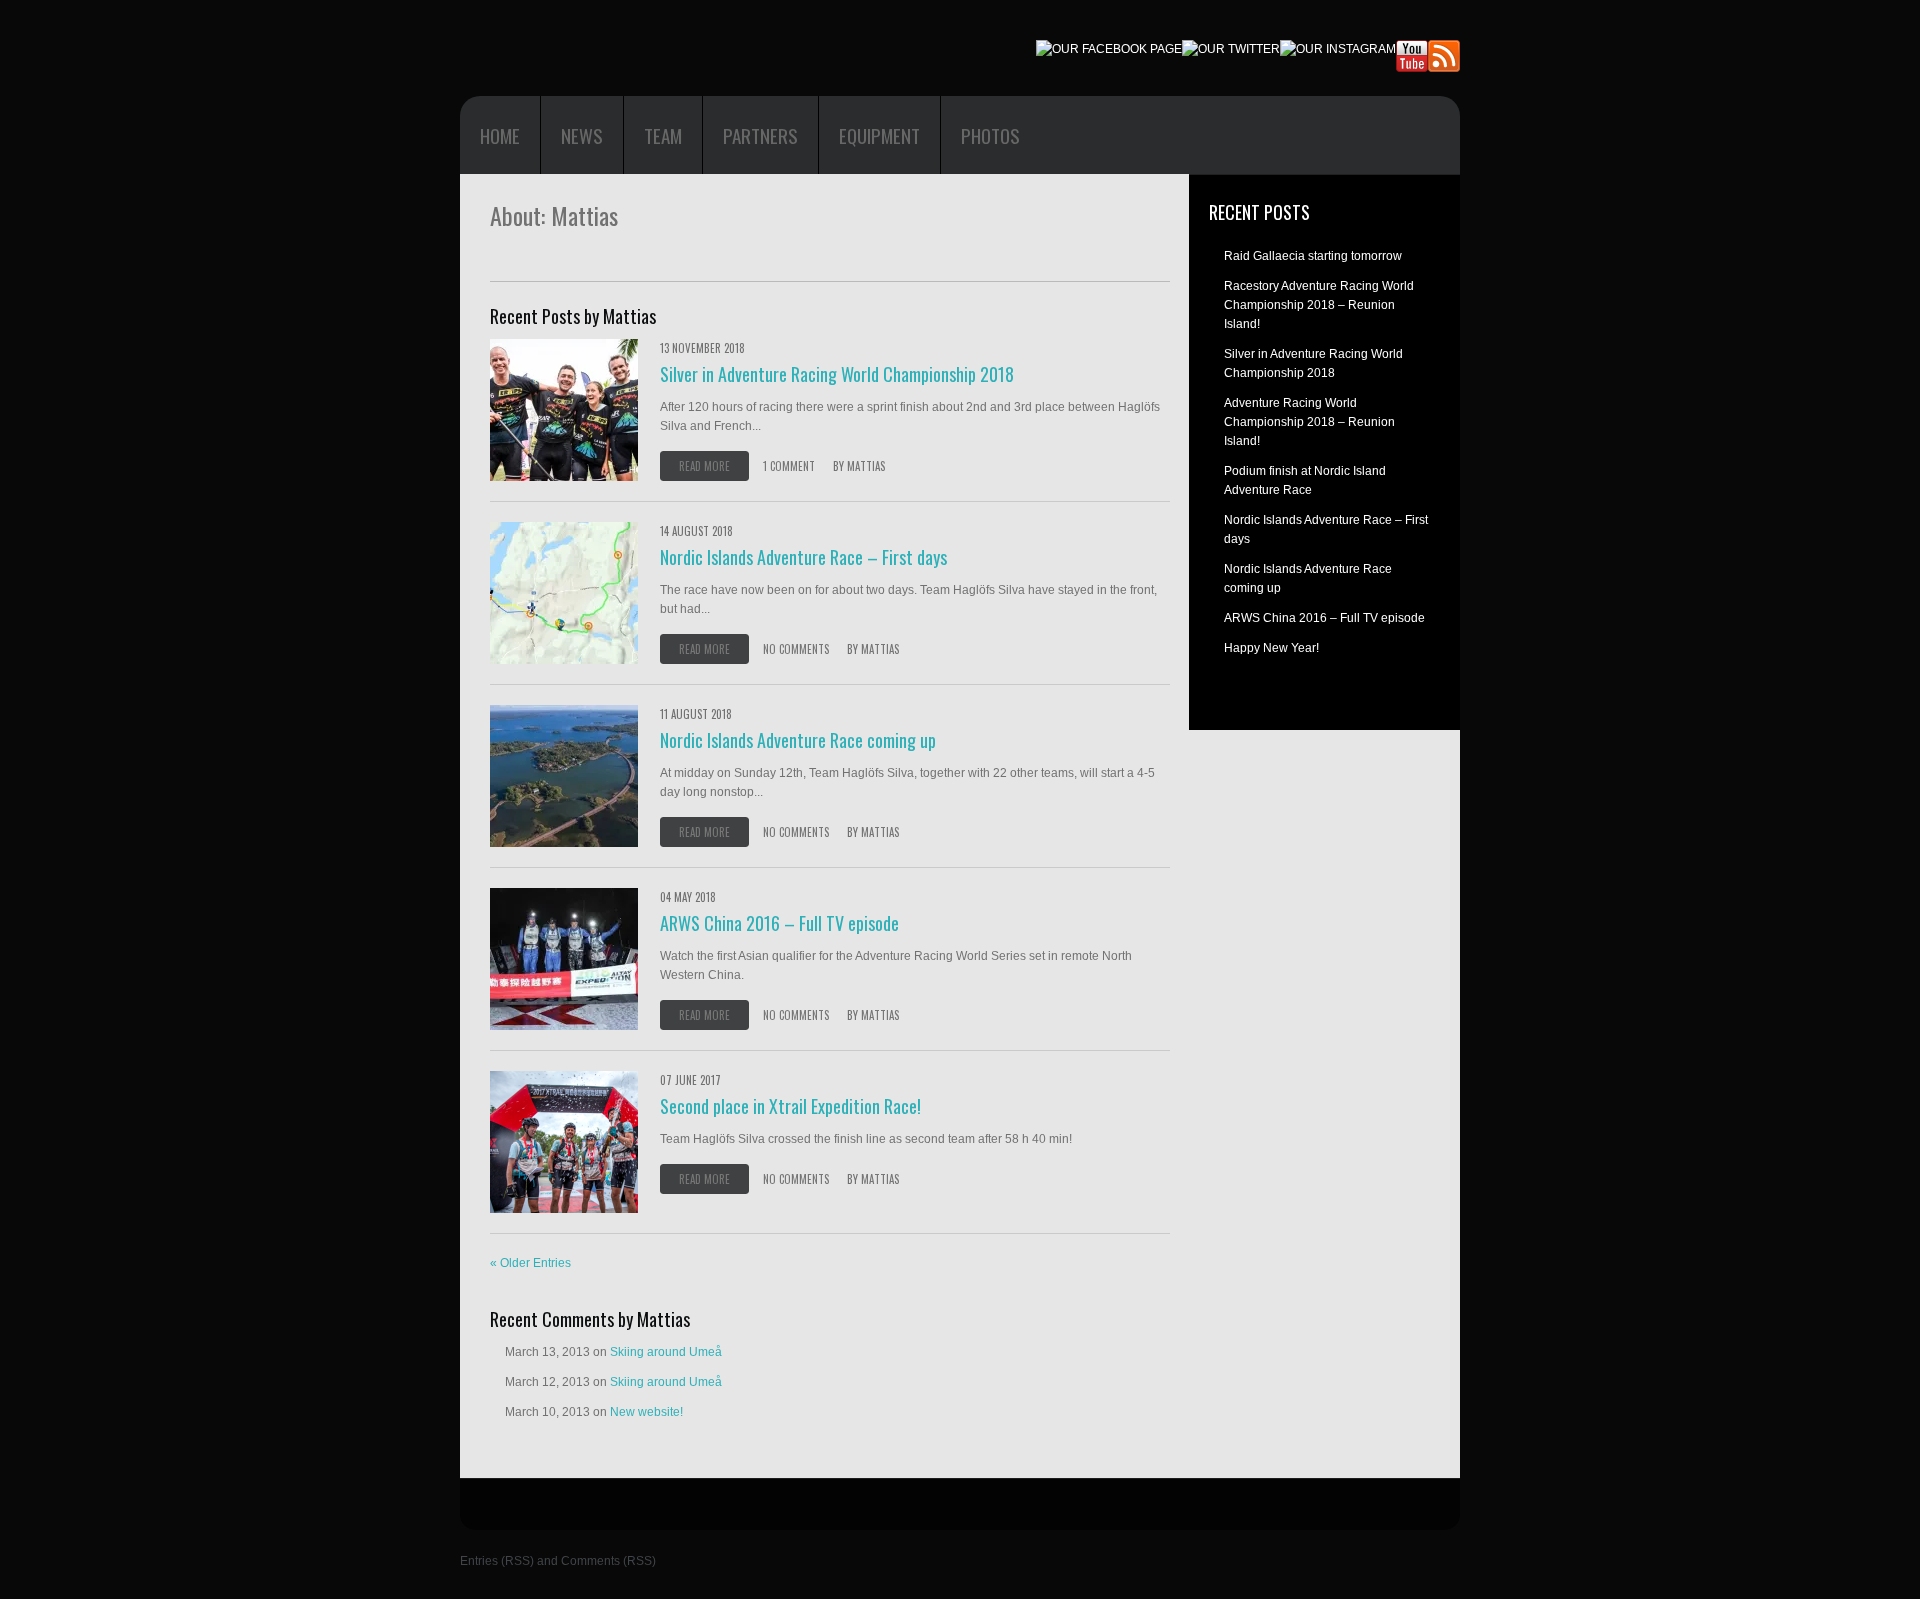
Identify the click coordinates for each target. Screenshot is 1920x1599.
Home (500, 135)
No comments (796, 649)
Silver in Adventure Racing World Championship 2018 (837, 374)
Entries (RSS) (497, 1561)
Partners (760, 135)
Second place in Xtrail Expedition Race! (790, 1106)
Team (663, 135)
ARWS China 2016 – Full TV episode (779, 923)
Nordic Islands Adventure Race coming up (798, 740)
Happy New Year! (1271, 648)
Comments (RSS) (608, 1561)
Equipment (879, 135)
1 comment (789, 466)
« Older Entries (530, 1263)
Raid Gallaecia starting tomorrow (1313, 256)
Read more (704, 466)
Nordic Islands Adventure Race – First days (803, 557)
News (582, 135)
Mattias (866, 466)
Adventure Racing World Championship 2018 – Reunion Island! (1309, 422)
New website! (646, 1412)
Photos (990, 135)
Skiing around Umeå (666, 1352)
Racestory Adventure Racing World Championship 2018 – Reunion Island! (1319, 305)
